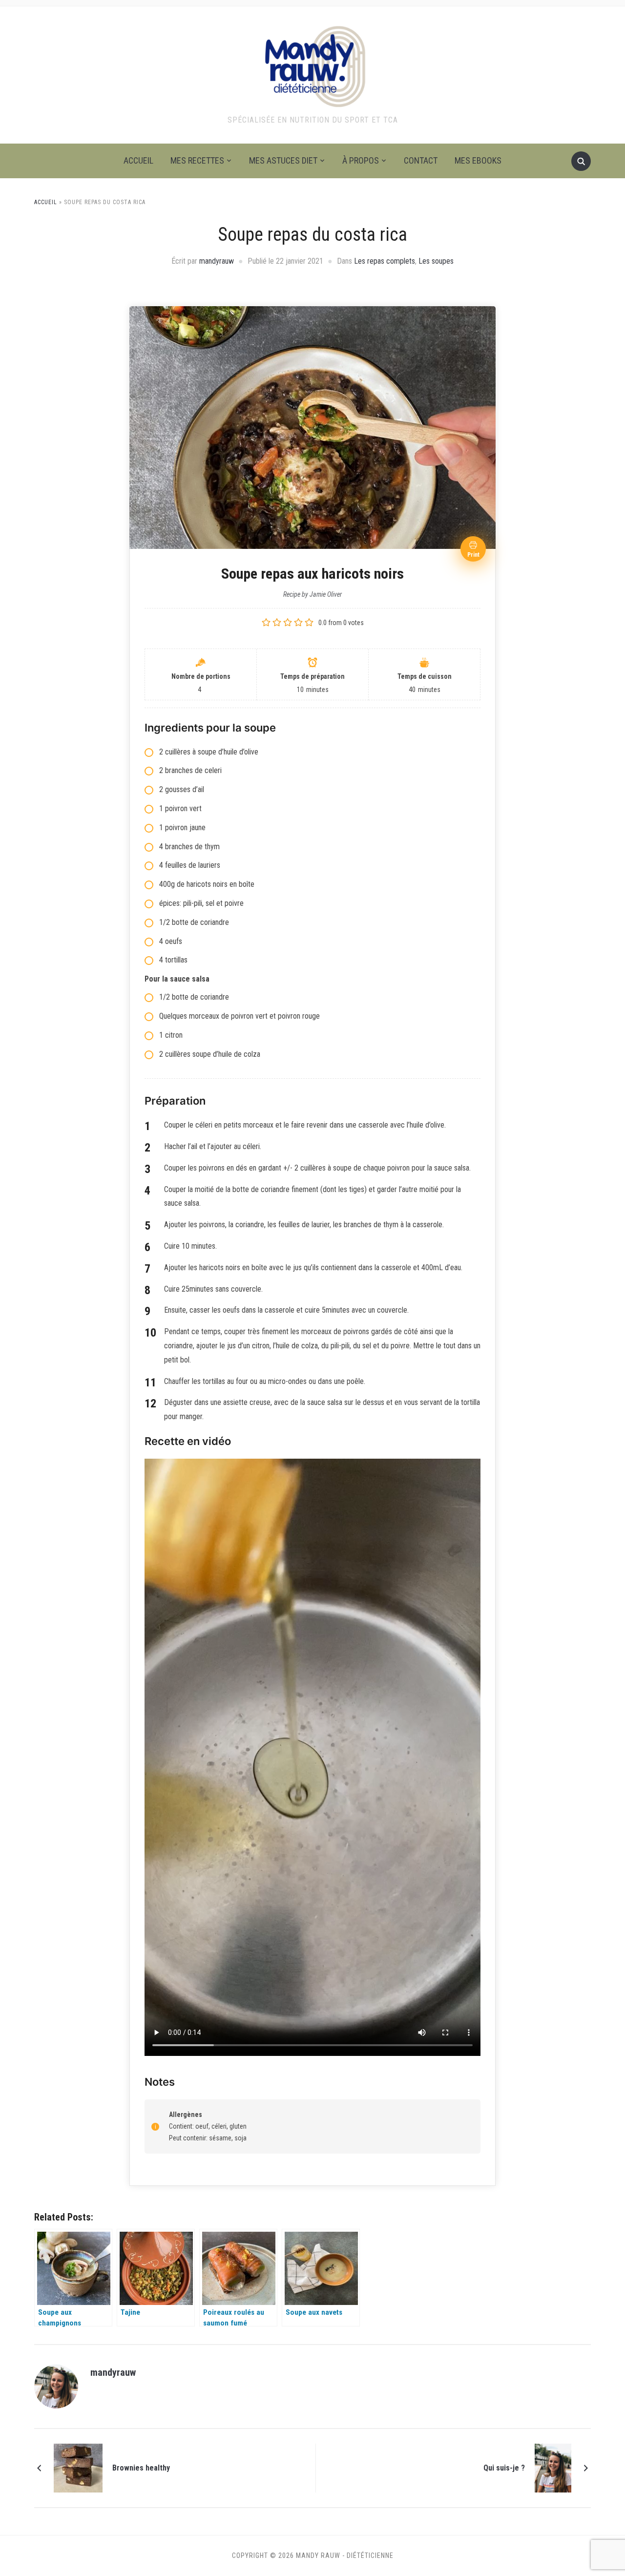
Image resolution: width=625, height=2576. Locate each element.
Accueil (138, 160)
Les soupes (436, 261)
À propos (361, 160)
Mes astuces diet (283, 160)
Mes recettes (197, 160)
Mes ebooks (478, 160)
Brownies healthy (141, 2468)
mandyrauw (217, 261)
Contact (421, 160)
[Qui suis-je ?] (553, 2468)
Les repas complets (385, 261)
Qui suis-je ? (504, 2468)
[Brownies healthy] (78, 2468)
